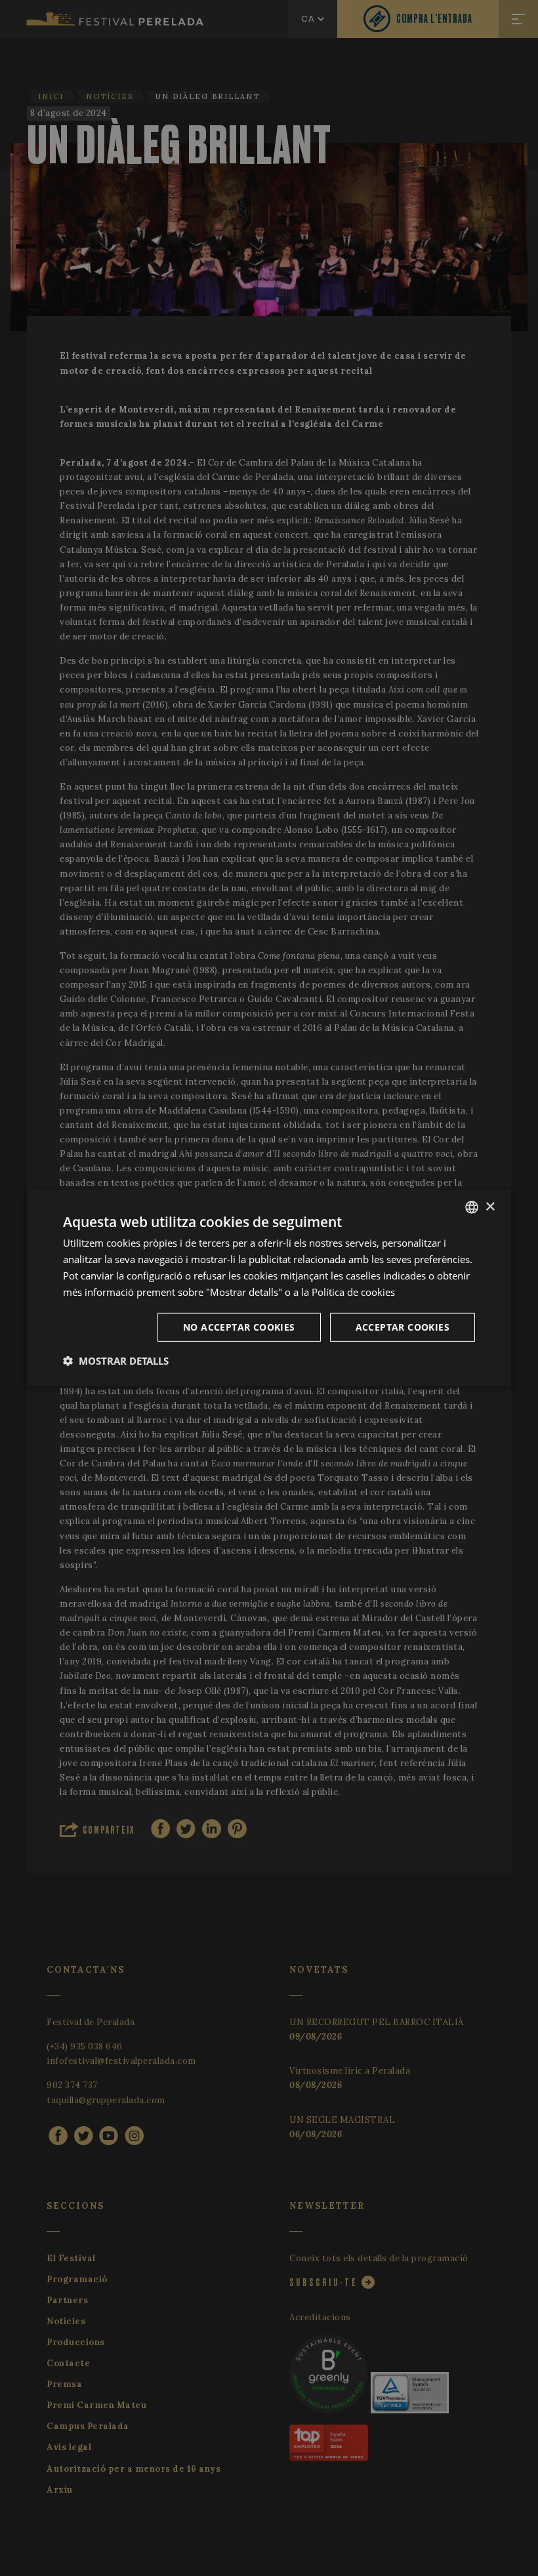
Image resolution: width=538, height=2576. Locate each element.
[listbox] (472, 1207)
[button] (116, 1361)
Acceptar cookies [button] (403, 1327)
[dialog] (269, 1288)
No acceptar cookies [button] (239, 1327)
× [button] (490, 1206)
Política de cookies (353, 1291)
